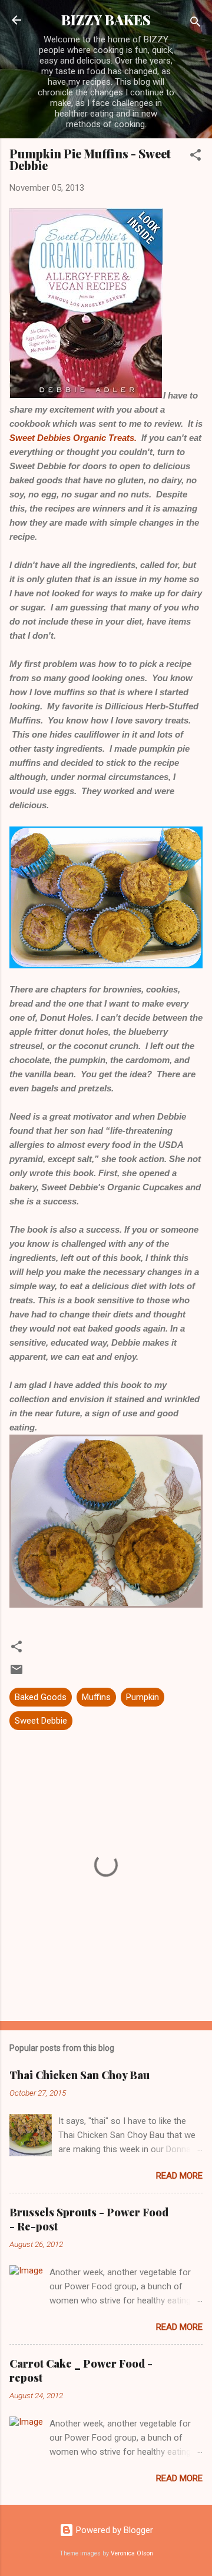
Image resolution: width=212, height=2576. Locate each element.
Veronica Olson (132, 2553)
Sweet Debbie (41, 1721)
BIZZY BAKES (106, 20)
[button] (196, 157)
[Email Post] (16, 1674)
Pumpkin (143, 1697)
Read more (179, 2176)
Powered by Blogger (113, 2530)
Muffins (96, 1697)
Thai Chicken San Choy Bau (79, 2075)
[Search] (196, 24)
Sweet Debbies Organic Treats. (73, 438)
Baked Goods (41, 1697)
